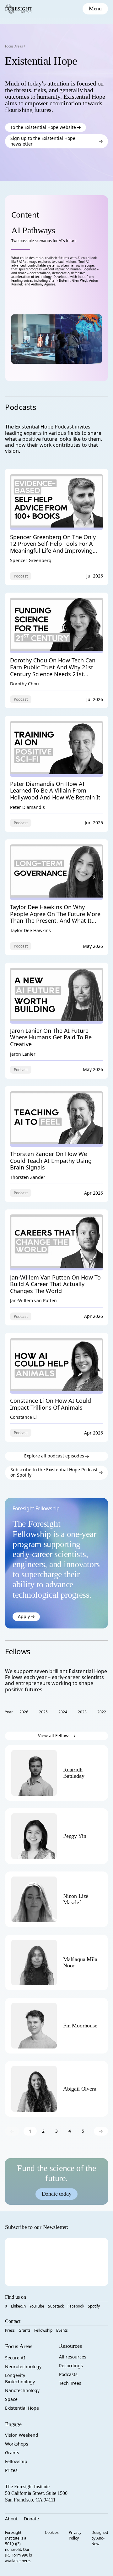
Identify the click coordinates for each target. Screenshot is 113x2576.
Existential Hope (22, 2408)
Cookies (52, 2532)
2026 (24, 1712)
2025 (43, 1712)
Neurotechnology (23, 2366)
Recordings (71, 2366)
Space (11, 2399)
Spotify (94, 2306)
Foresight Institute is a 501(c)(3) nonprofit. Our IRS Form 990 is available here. (19, 2547)
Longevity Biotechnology (20, 2378)
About (11, 2519)
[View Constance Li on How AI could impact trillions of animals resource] (56, 1388)
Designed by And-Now (100, 2538)
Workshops (17, 2444)
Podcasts (68, 2374)
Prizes (11, 2470)
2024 (63, 1712)
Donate (31, 2519)
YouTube (37, 2306)
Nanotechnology (22, 2390)
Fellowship (43, 2330)
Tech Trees (70, 2383)
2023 (82, 1712)
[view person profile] (82, 1773)
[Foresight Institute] (19, 9)
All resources (73, 2357)
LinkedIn (18, 2306)
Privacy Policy (75, 2535)
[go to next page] (101, 2131)
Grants (24, 2330)
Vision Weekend (22, 2435)
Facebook (76, 2306)
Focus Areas (14, 46)
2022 (102, 1712)
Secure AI (15, 2358)
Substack (56, 2306)
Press (10, 2330)
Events (62, 2330)
